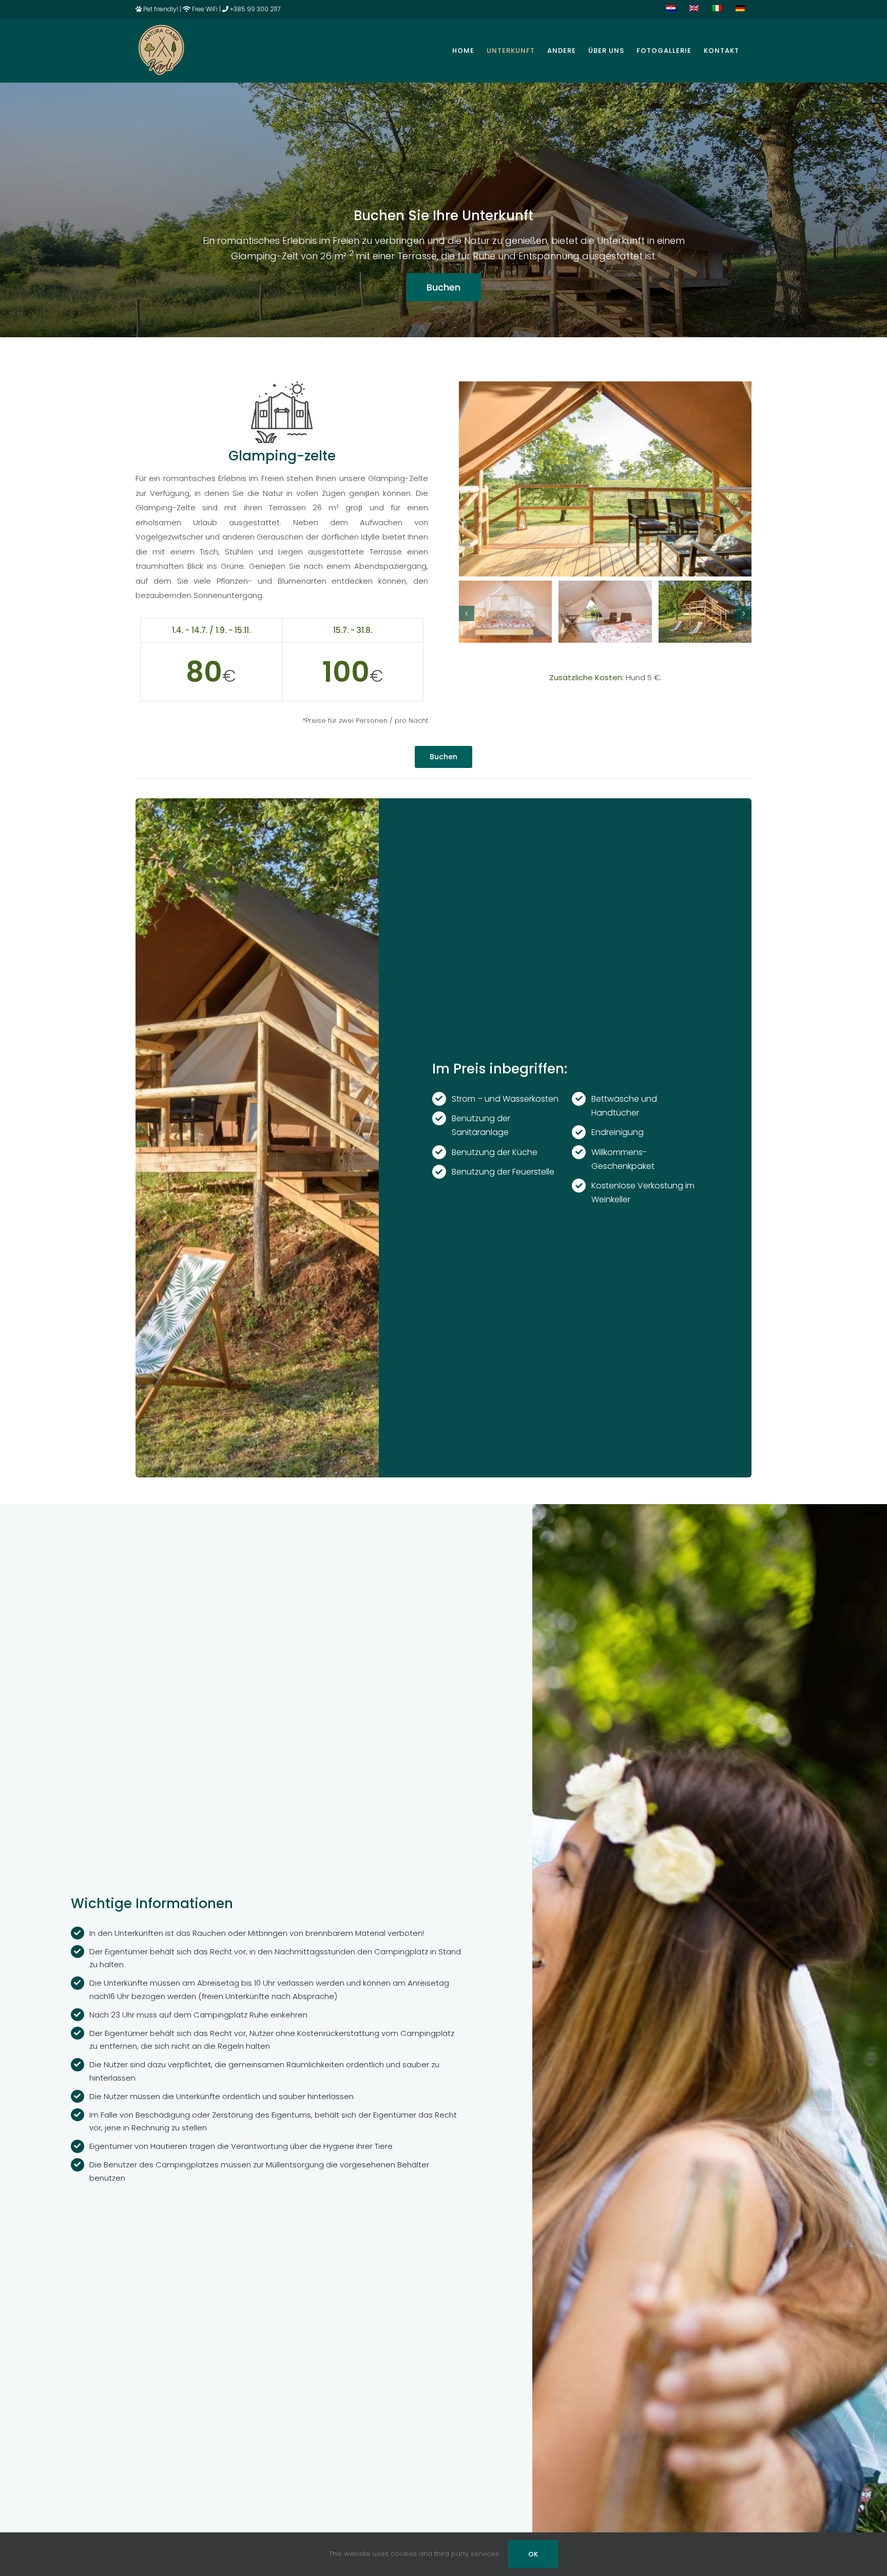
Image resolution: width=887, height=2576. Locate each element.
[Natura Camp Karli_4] (705, 587)
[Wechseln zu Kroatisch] (671, 9)
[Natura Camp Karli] (605, 385)
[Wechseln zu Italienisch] (717, 9)
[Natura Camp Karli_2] (605, 587)
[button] (467, 613)
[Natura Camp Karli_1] (505, 587)
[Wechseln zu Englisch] (694, 9)
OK (533, 2554)
